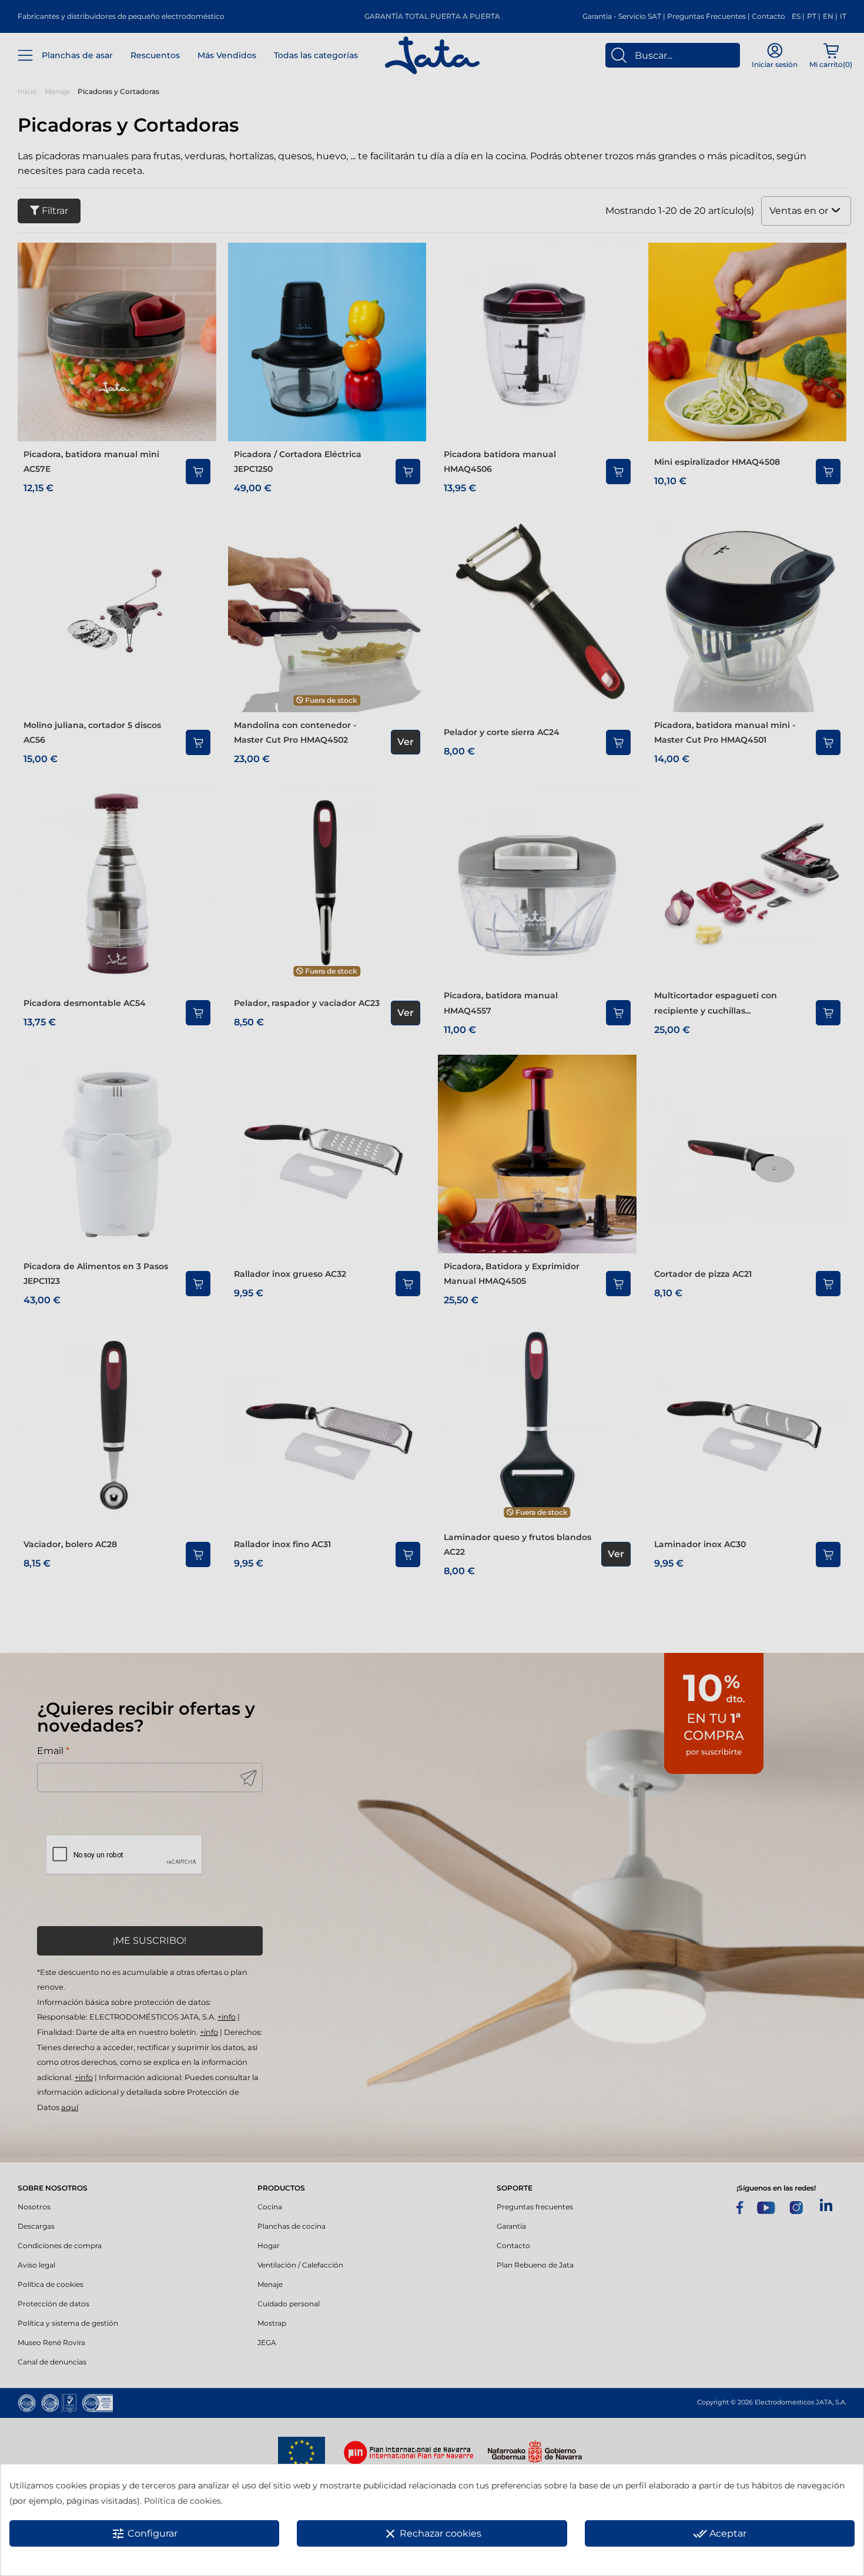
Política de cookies (182, 2501)
